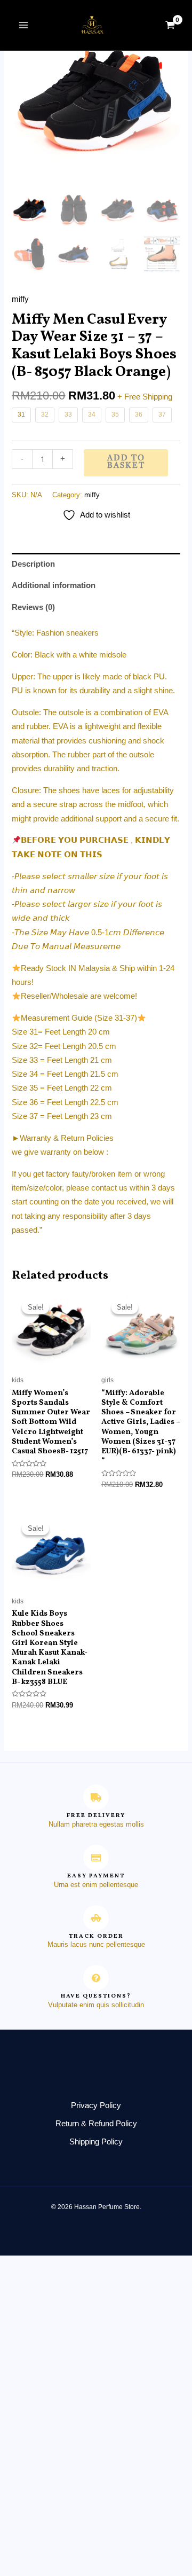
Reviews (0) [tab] (33, 607)
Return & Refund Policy (96, 2124)
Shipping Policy (96, 2142)
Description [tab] (33, 564)
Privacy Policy (96, 2105)
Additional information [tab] (54, 585)
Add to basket (126, 463)
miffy (20, 299)
